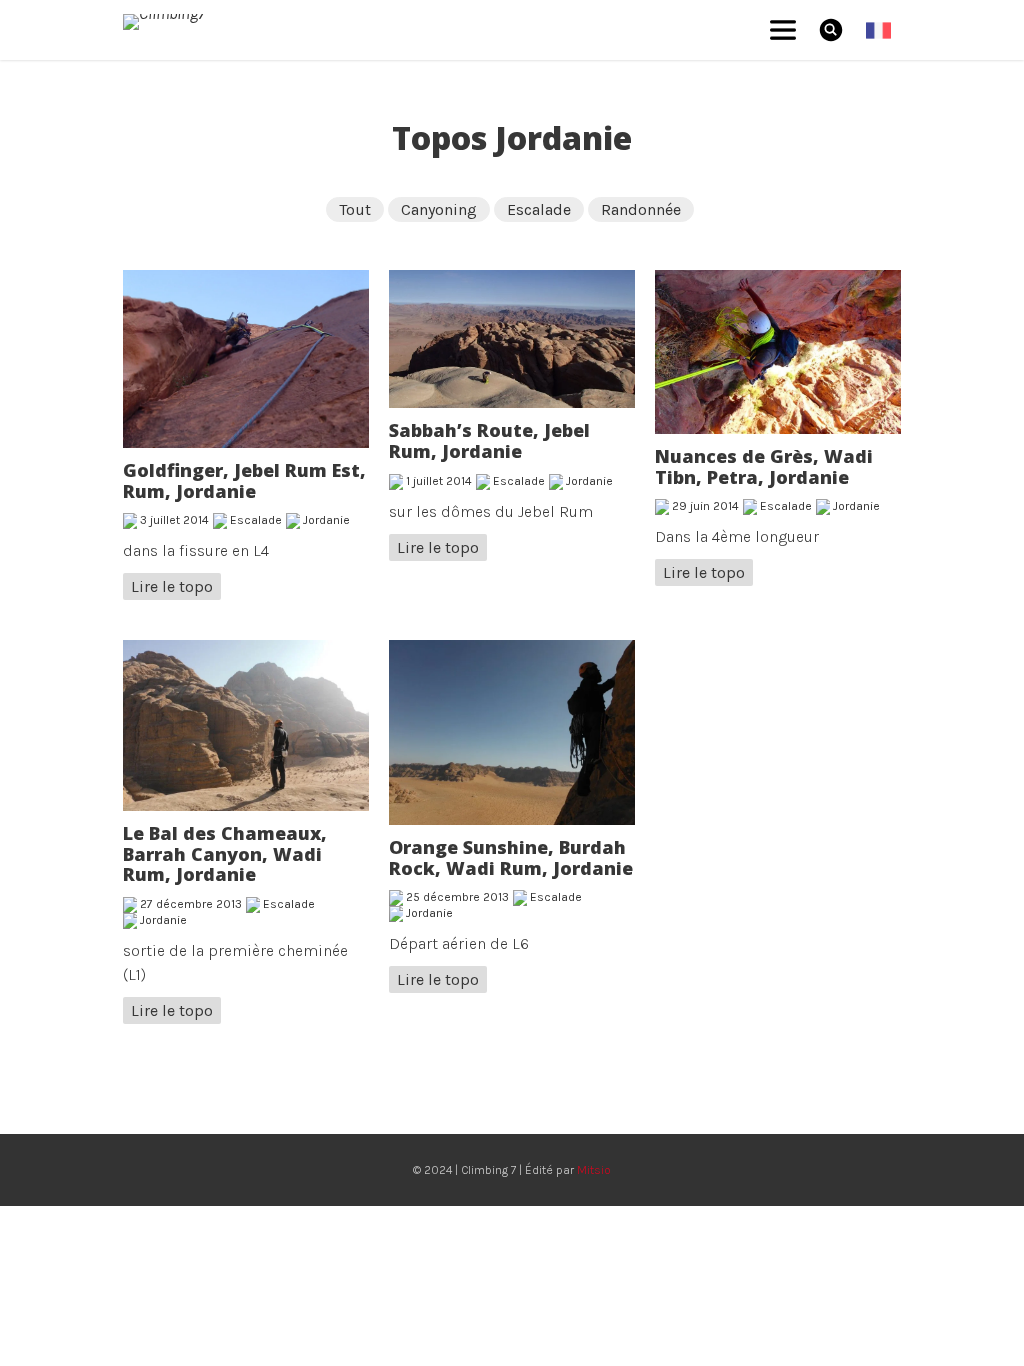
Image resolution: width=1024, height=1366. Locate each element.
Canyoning (439, 209)
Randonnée (641, 209)
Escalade (539, 209)
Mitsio (594, 1170)
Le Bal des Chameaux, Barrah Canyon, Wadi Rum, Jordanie (225, 853)
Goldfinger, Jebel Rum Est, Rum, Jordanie (244, 480)
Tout (355, 209)
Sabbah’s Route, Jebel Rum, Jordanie (489, 440)
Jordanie (326, 520)
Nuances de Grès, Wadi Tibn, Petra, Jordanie (764, 466)
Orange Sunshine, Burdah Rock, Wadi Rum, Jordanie (511, 857)
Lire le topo (172, 586)
